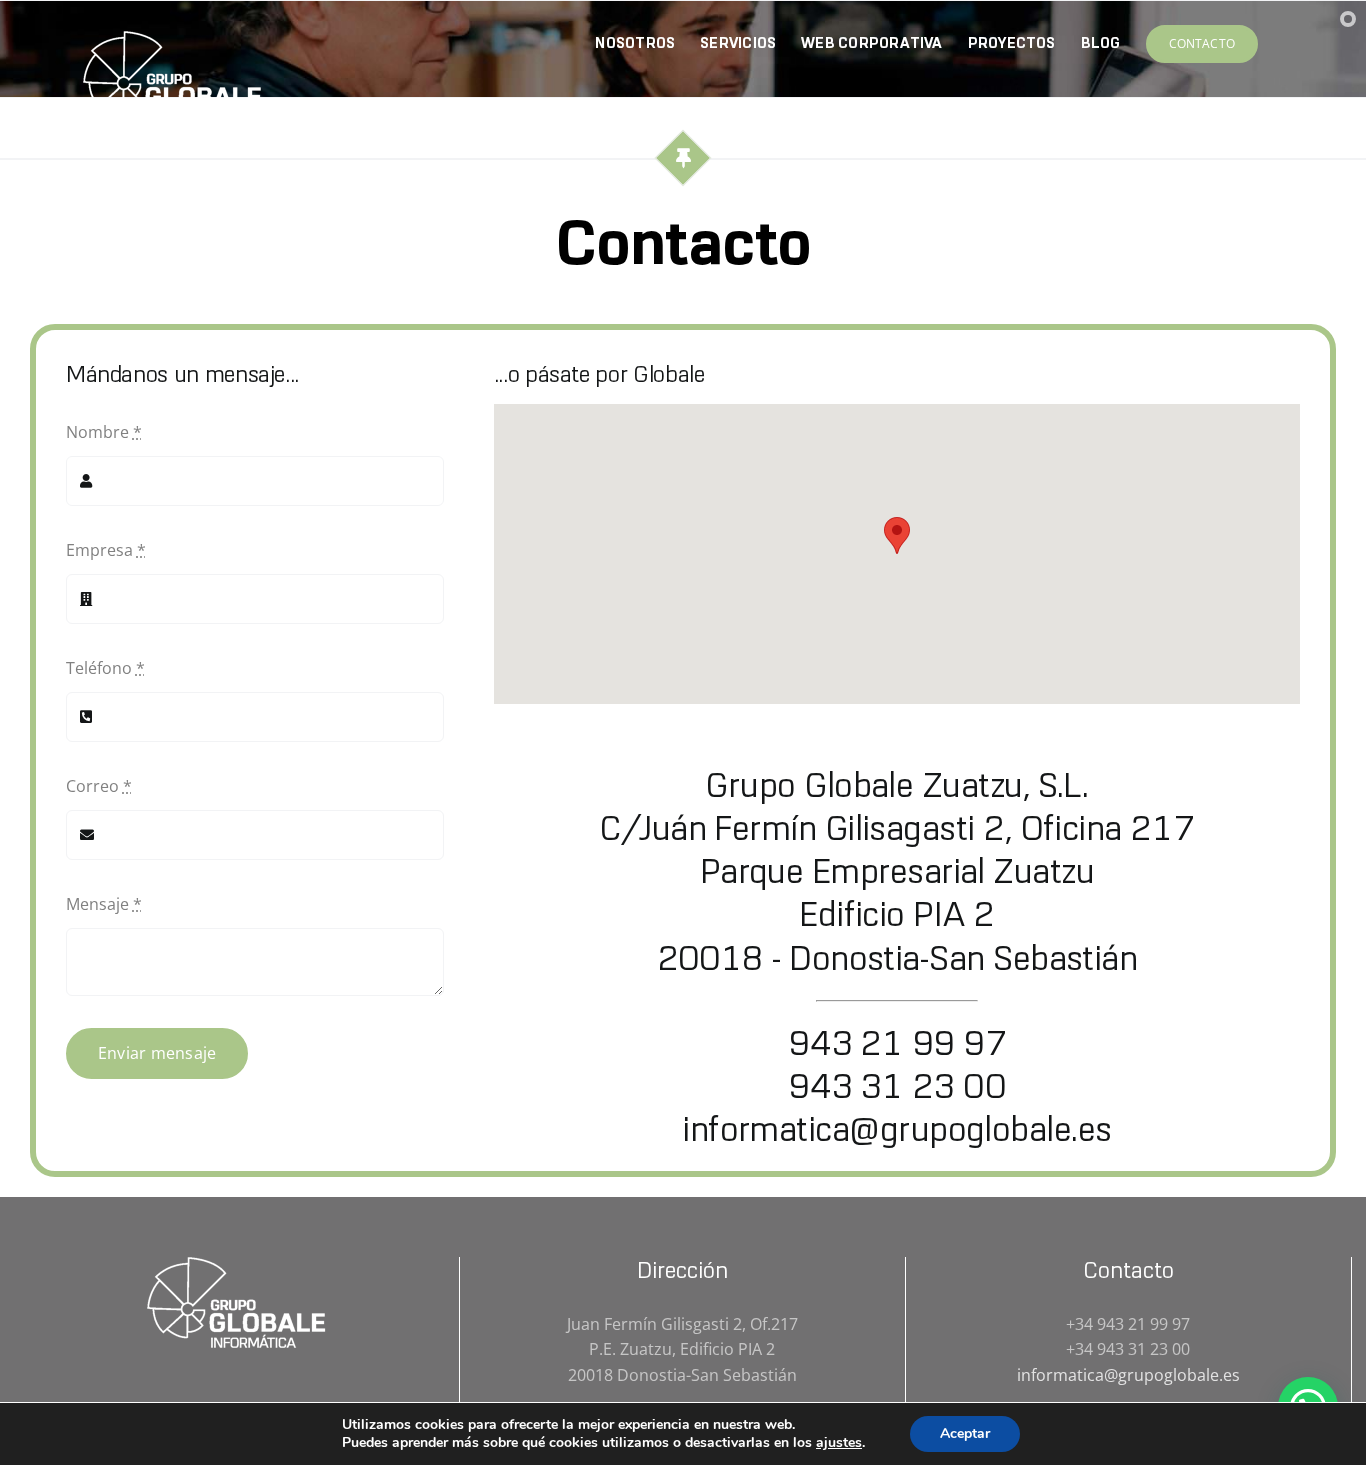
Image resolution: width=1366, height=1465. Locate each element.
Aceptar (965, 1433)
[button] (897, 535)
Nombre (104, 432)
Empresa (106, 550)
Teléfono (105, 668)
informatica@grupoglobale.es (896, 1129)
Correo (99, 786)
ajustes (839, 1443)
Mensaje (104, 904)
